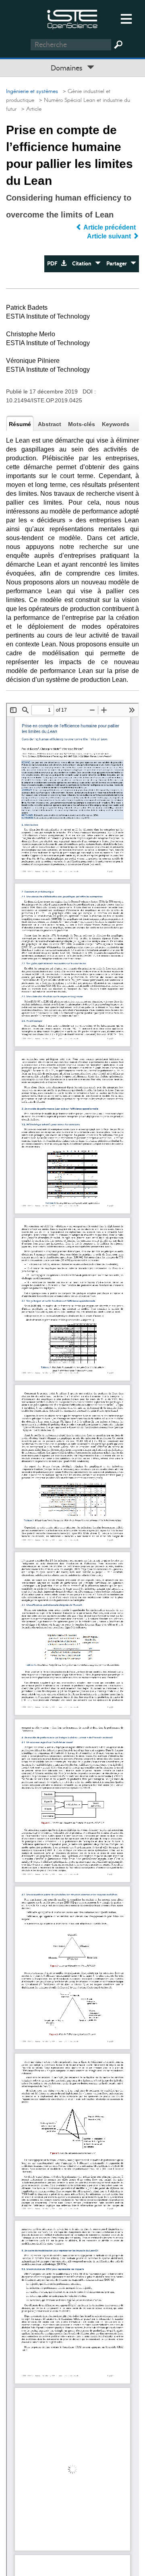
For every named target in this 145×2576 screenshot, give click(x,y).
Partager (118, 264)
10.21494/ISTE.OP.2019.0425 (44, 400)
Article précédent (110, 227)
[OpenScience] (72, 18)
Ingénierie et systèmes (32, 91)
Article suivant (110, 236)
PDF (54, 264)
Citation (84, 264)
